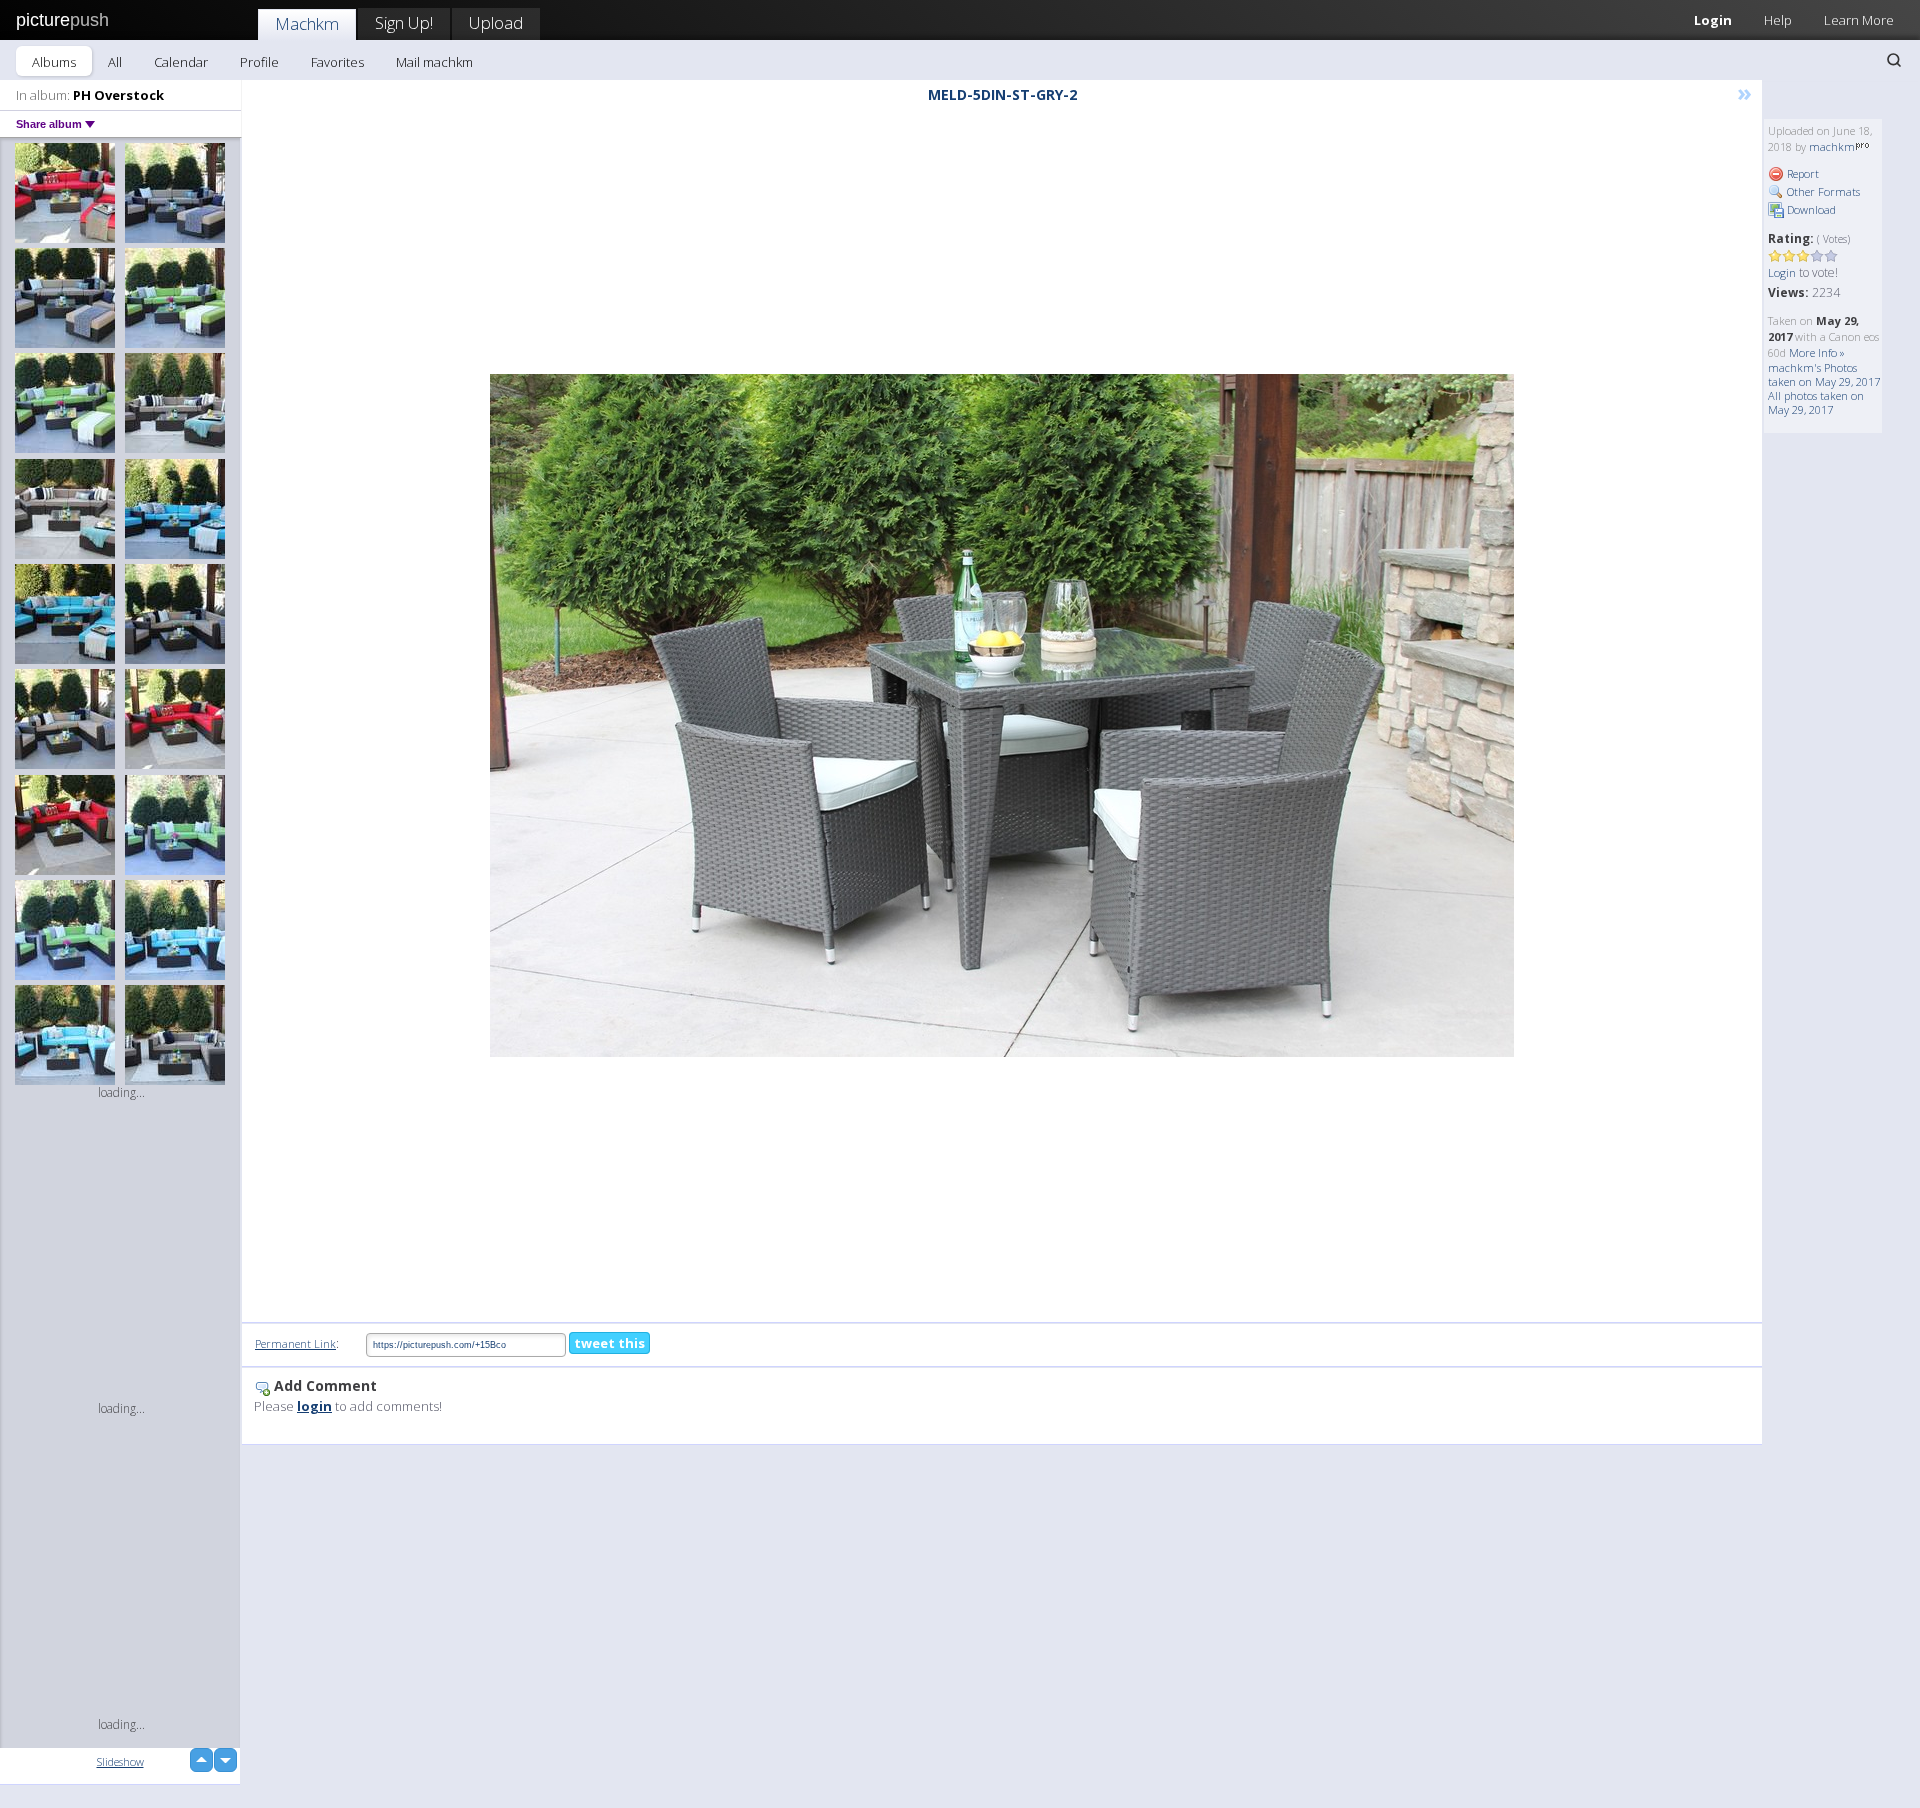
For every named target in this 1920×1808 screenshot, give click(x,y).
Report (1801, 173)
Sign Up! (404, 22)
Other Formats (1822, 191)
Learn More (1859, 20)
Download (1810, 209)
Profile (259, 62)
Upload (496, 22)
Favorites (337, 62)
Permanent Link (295, 1343)
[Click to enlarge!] (1002, 715)
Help (1778, 20)
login (314, 1406)
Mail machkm (434, 62)
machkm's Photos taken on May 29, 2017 (1824, 374)
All (115, 62)
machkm (1832, 146)
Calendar (181, 62)
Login (1713, 20)
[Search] (1894, 60)
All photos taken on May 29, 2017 (1816, 402)
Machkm (307, 23)
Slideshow (120, 1761)
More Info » (1817, 352)
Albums (54, 62)
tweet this (609, 1343)
